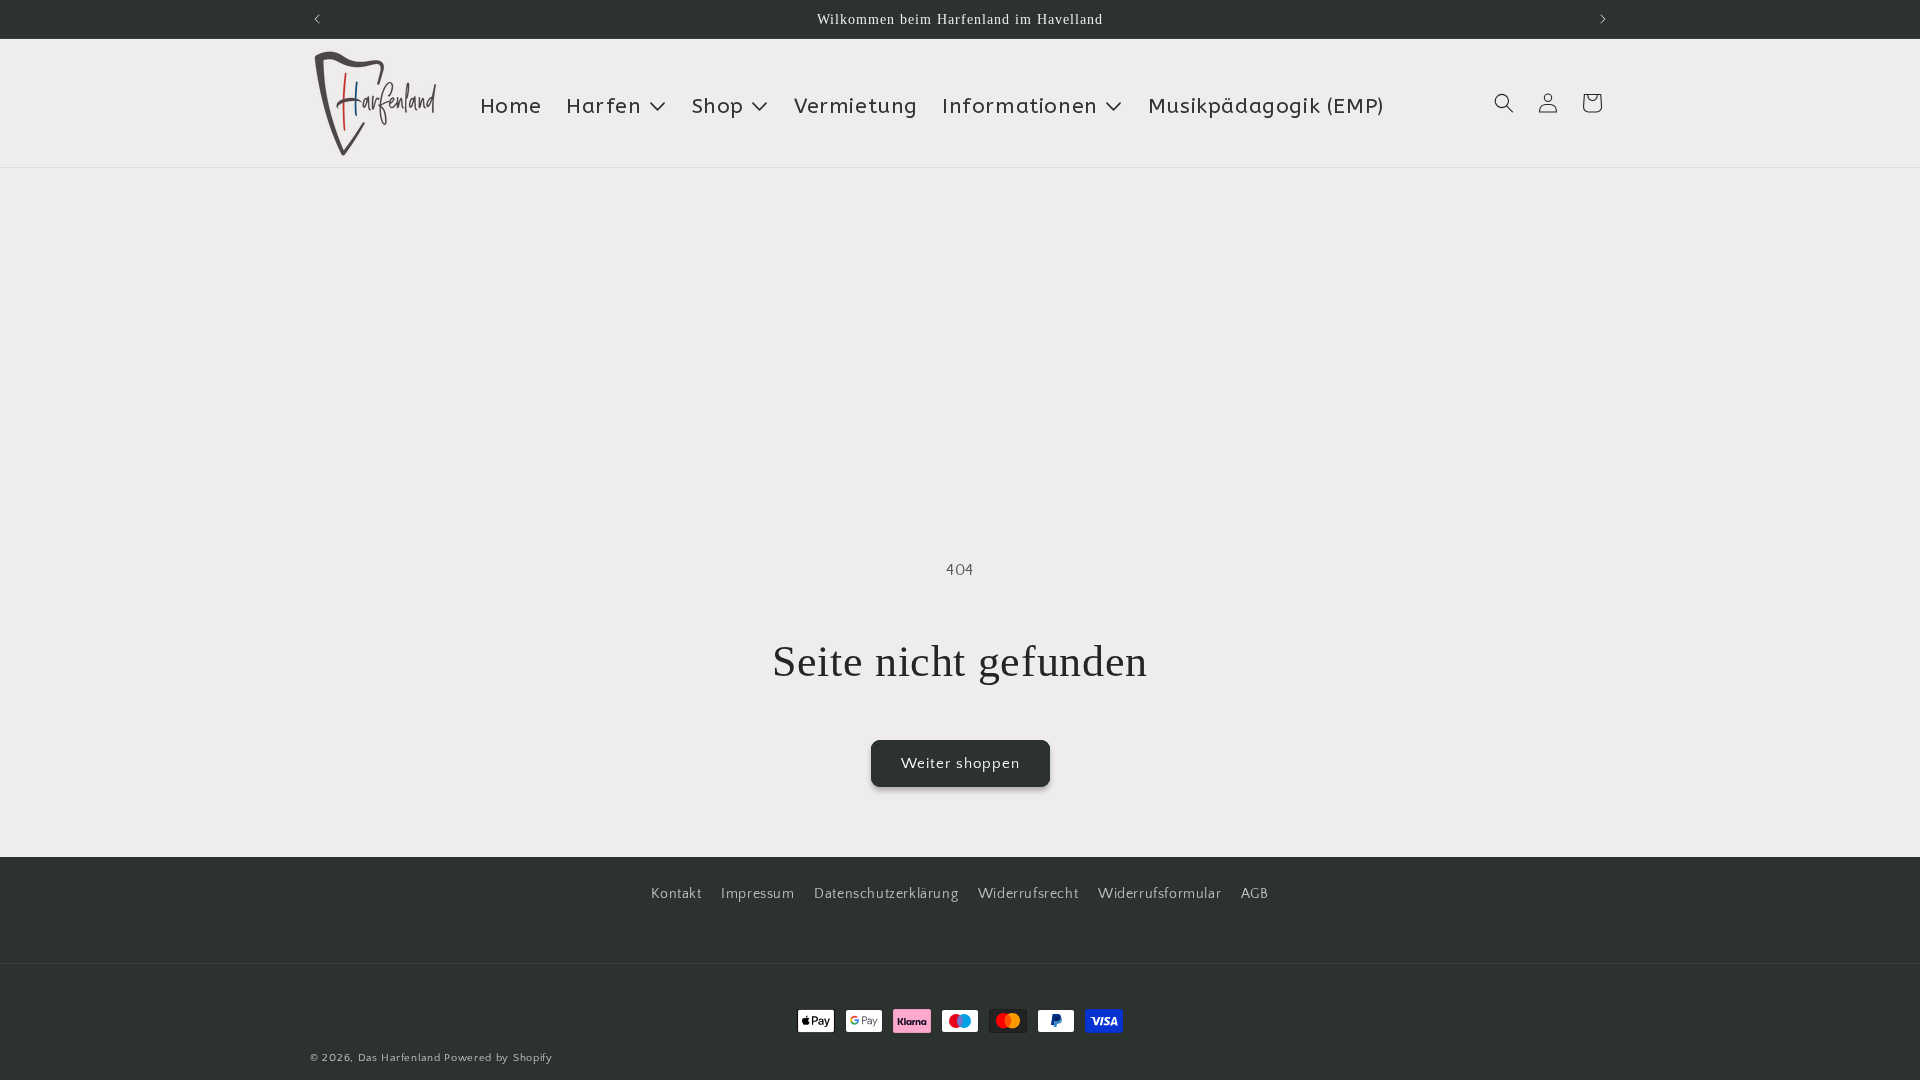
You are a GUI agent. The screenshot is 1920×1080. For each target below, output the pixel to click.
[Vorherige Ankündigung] (317, 19)
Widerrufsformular (1159, 894)
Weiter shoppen (960, 763)
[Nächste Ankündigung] (1603, 19)
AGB (1255, 894)
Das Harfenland (399, 1058)
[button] (1504, 103)
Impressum (757, 894)
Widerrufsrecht (1028, 894)
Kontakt (676, 894)
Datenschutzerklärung (886, 894)
